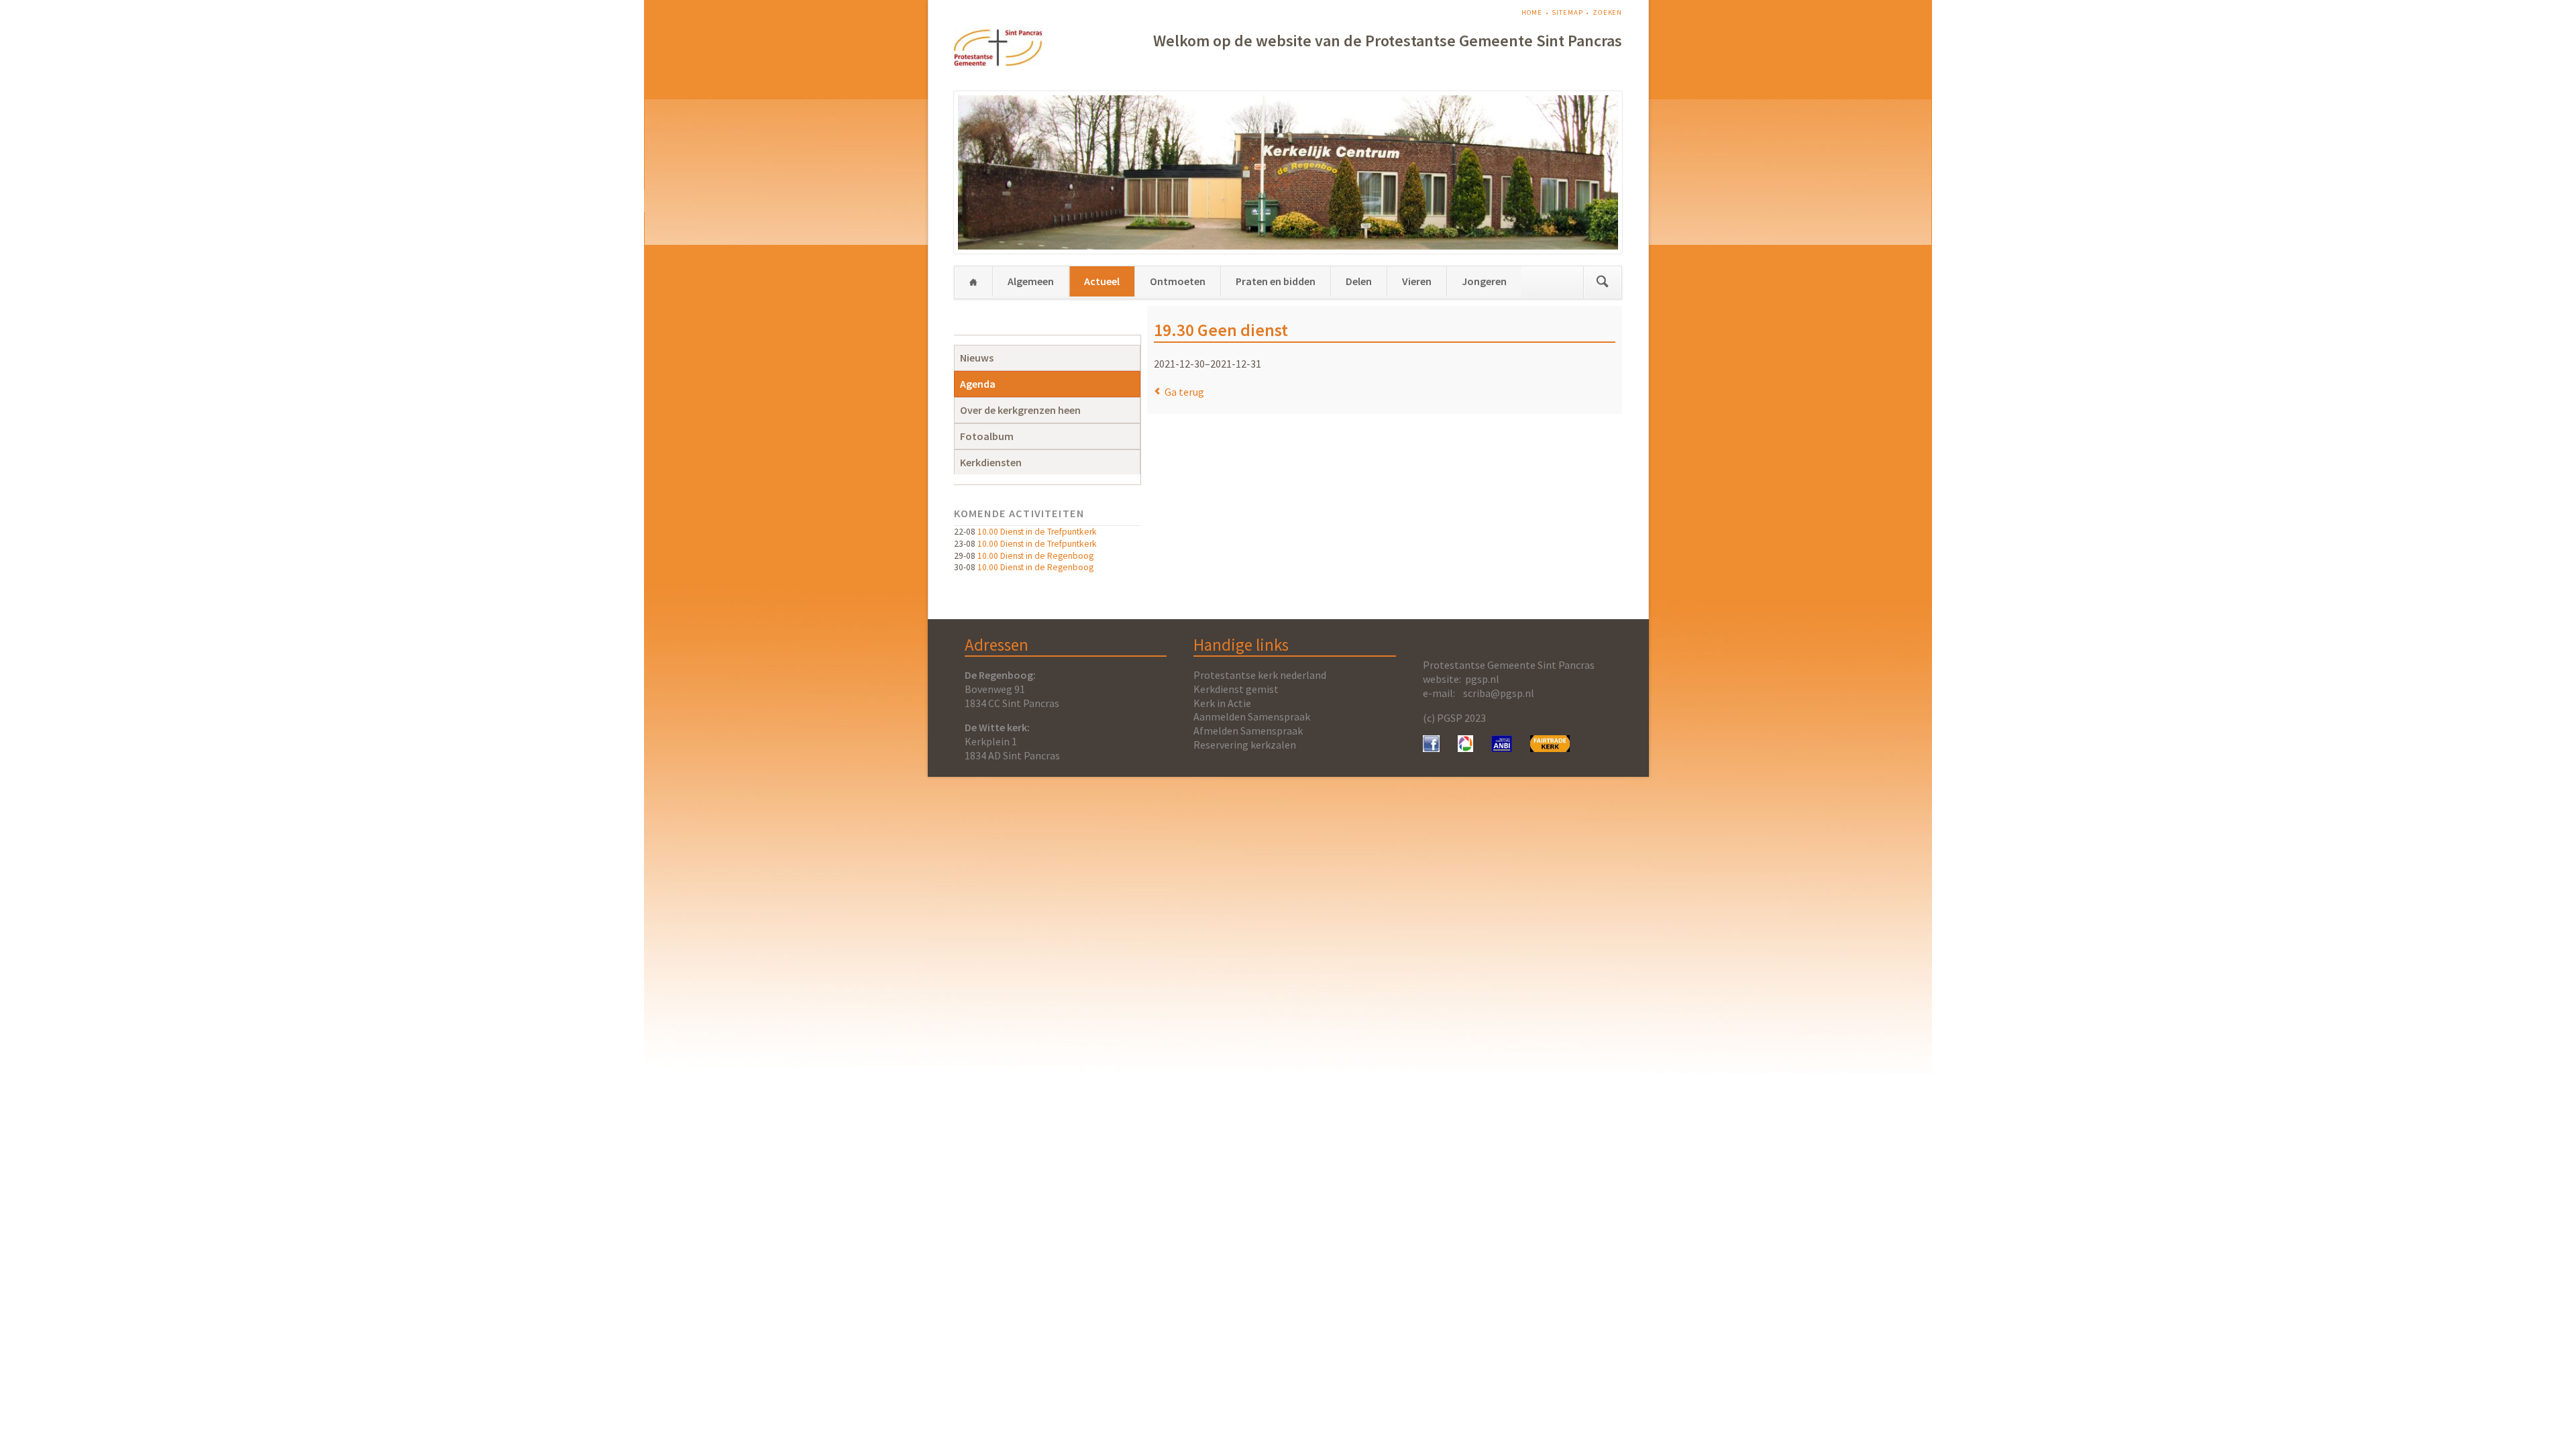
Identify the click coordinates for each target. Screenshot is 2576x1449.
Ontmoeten (1178, 281)
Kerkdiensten (991, 462)
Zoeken (1607, 12)
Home (1532, 12)
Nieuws (977, 358)
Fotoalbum (987, 436)
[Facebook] (1431, 748)
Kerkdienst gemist (1236, 689)
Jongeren (1484, 281)
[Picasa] (1465, 748)
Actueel (1102, 281)
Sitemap (1567, 12)
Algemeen (1031, 281)
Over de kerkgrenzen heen (1020, 410)
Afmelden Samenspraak (1248, 731)
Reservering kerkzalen (1245, 745)
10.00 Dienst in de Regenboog (1035, 556)
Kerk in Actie (1222, 703)
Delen (1359, 281)
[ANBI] (1502, 748)
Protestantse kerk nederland (1260, 675)
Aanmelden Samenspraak (1252, 716)
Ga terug (1184, 392)
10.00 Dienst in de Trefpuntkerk (1037, 532)
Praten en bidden (1276, 281)
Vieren (1417, 281)
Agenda (978, 384)
